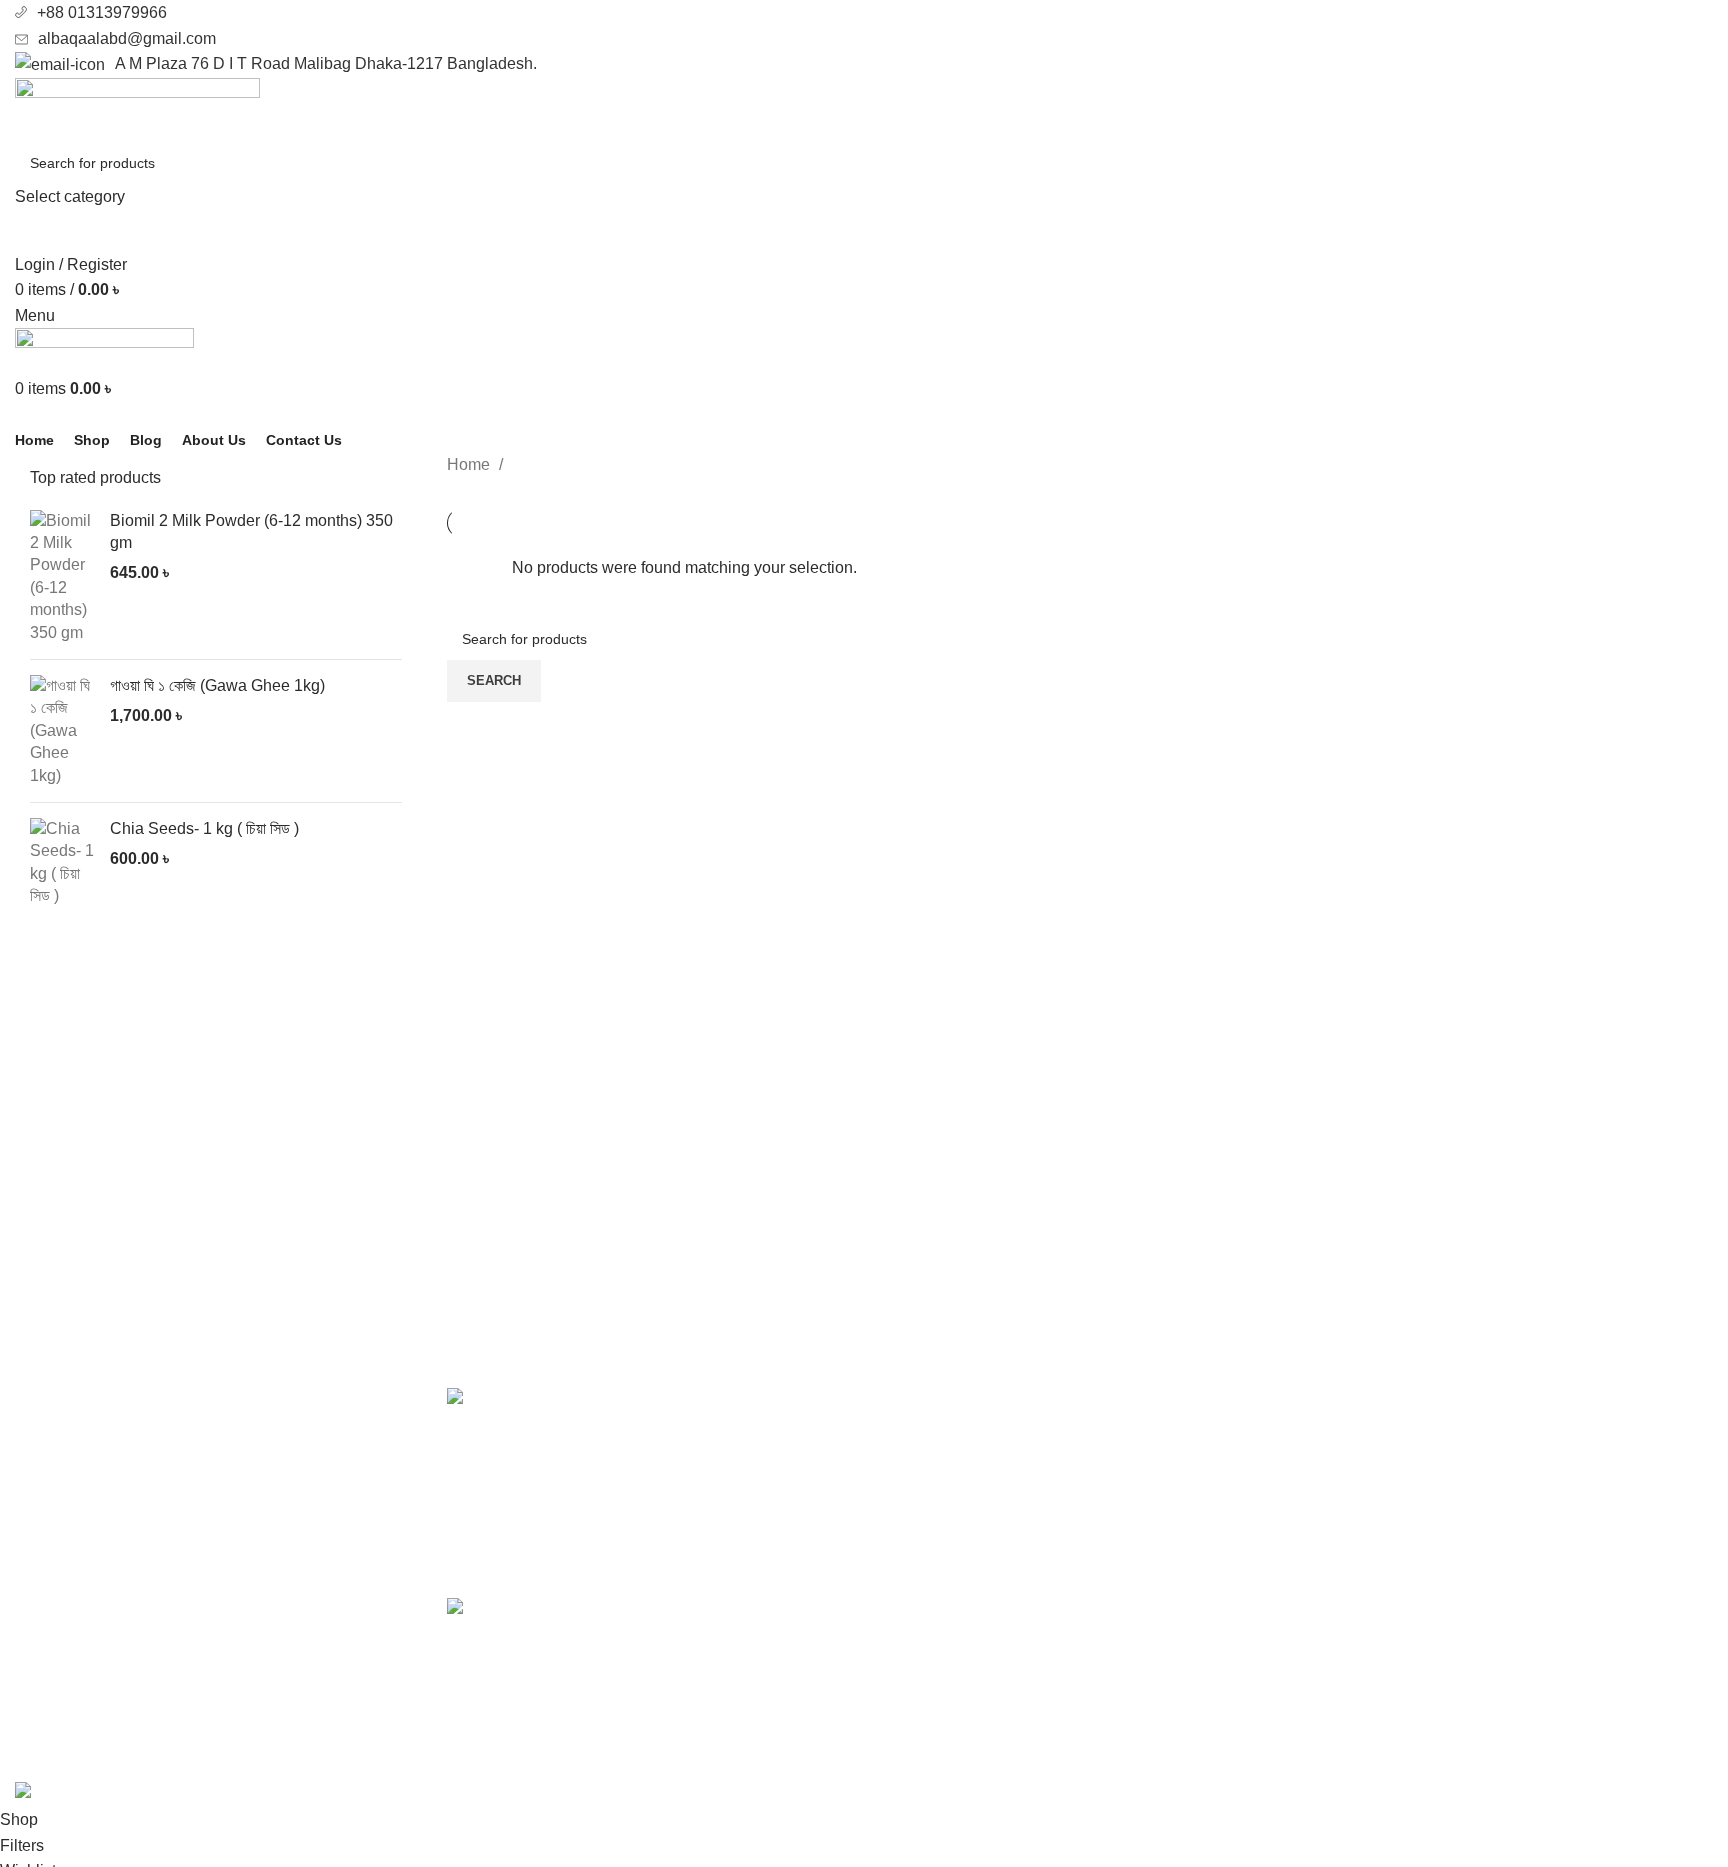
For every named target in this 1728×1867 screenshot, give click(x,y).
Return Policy (1359, 1473)
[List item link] (216, 1619)
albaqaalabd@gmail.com (127, 38)
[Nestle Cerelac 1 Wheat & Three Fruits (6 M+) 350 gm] (479, 1676)
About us (1342, 1398)
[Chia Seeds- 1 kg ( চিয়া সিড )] (62, 863)
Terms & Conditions (1380, 1510)
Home (470, 464)
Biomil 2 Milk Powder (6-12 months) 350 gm (251, 531)
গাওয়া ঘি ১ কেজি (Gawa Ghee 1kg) (217, 685)
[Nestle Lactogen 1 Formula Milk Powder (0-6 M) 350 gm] (479, 1477)
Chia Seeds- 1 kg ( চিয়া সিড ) (204, 828)
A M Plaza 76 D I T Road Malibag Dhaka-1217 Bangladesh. (326, 63)
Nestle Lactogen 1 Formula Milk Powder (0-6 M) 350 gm (685, 1409)
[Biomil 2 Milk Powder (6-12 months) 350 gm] (62, 577)
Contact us (1349, 1436)
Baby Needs (923, 1473)
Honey (902, 1436)
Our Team (1345, 1548)
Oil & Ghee (918, 1398)
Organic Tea (922, 1510)
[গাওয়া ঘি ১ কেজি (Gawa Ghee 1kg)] (62, 731)
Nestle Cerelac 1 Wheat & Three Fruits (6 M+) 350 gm (673, 1619)
